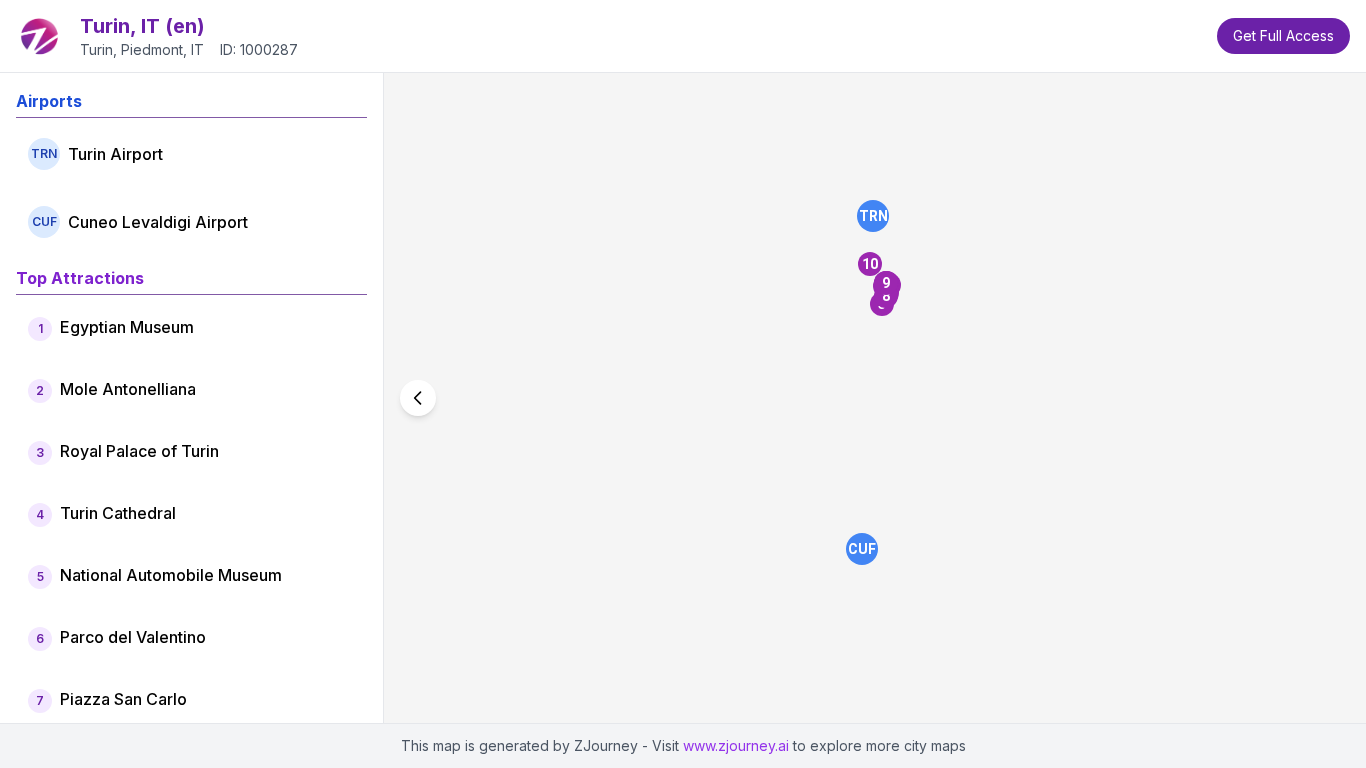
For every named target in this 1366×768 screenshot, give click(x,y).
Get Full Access (1283, 35)
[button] (873, 216)
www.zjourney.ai (736, 745)
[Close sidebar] (418, 398)
